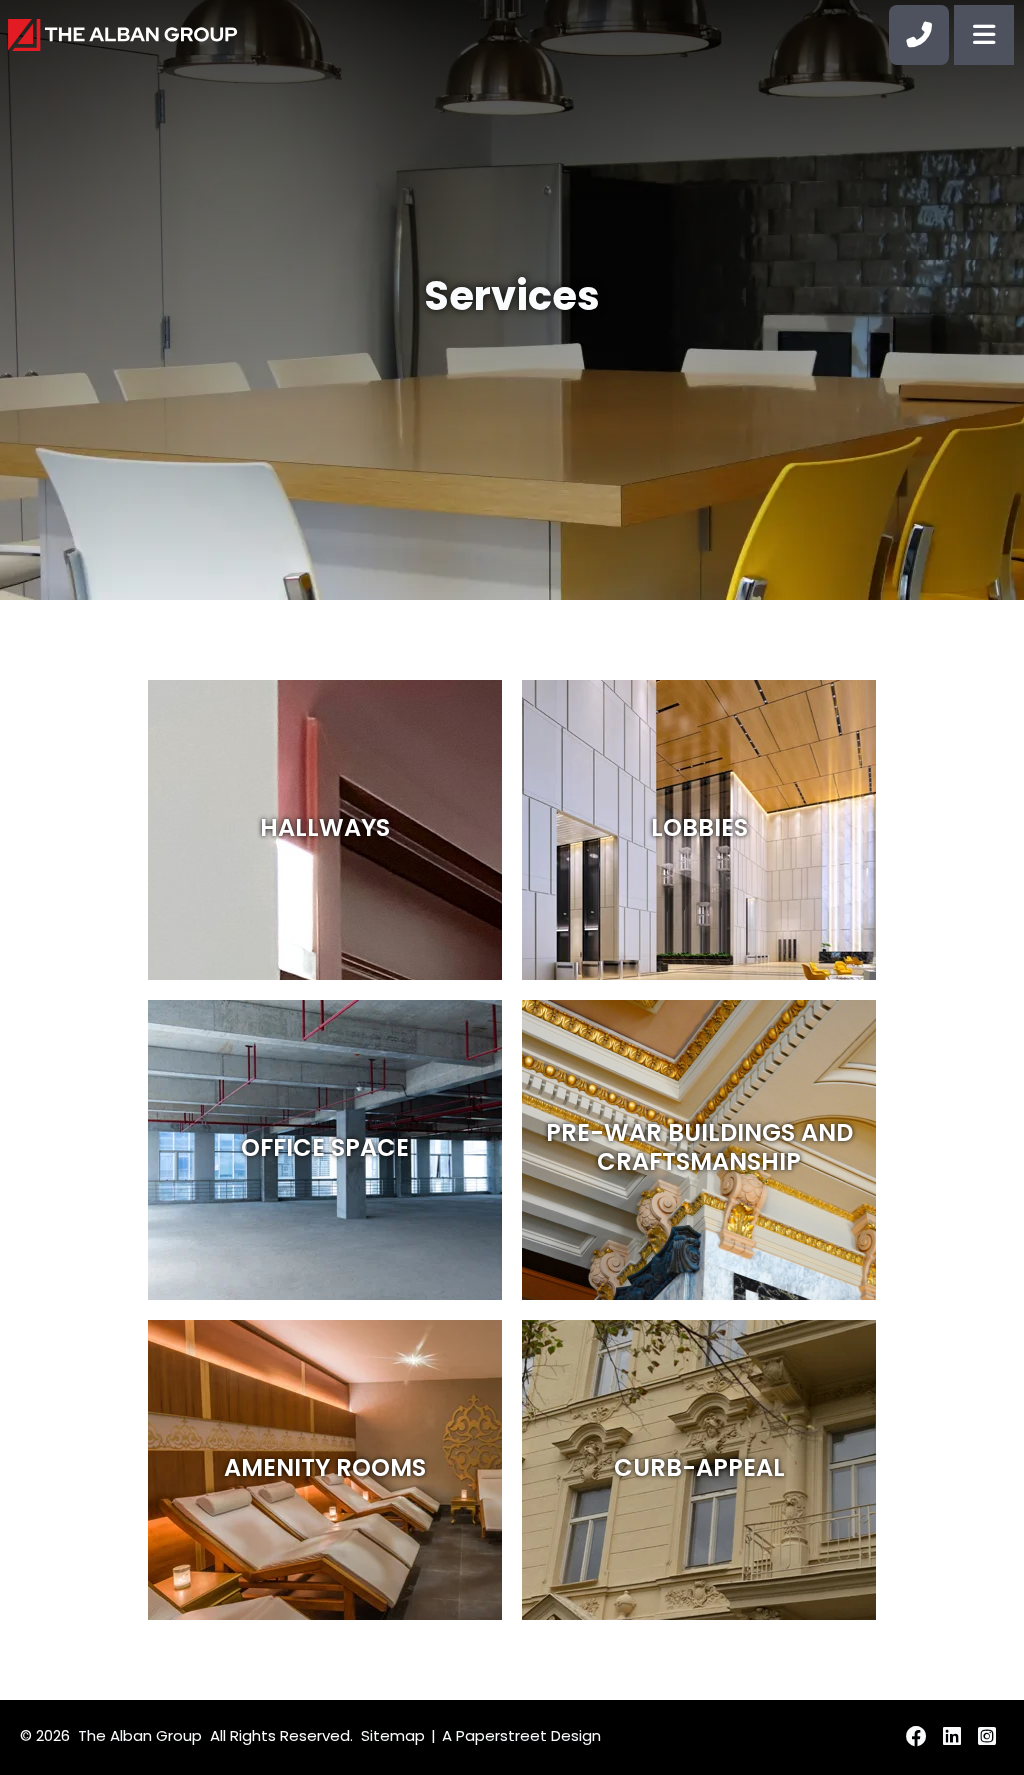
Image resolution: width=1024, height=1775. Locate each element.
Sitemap (393, 1738)
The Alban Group (140, 1737)
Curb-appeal (699, 1470)
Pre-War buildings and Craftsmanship (699, 1149)
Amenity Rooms (325, 1470)
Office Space (325, 1150)
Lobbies (699, 830)
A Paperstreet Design (521, 1738)
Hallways (325, 830)
